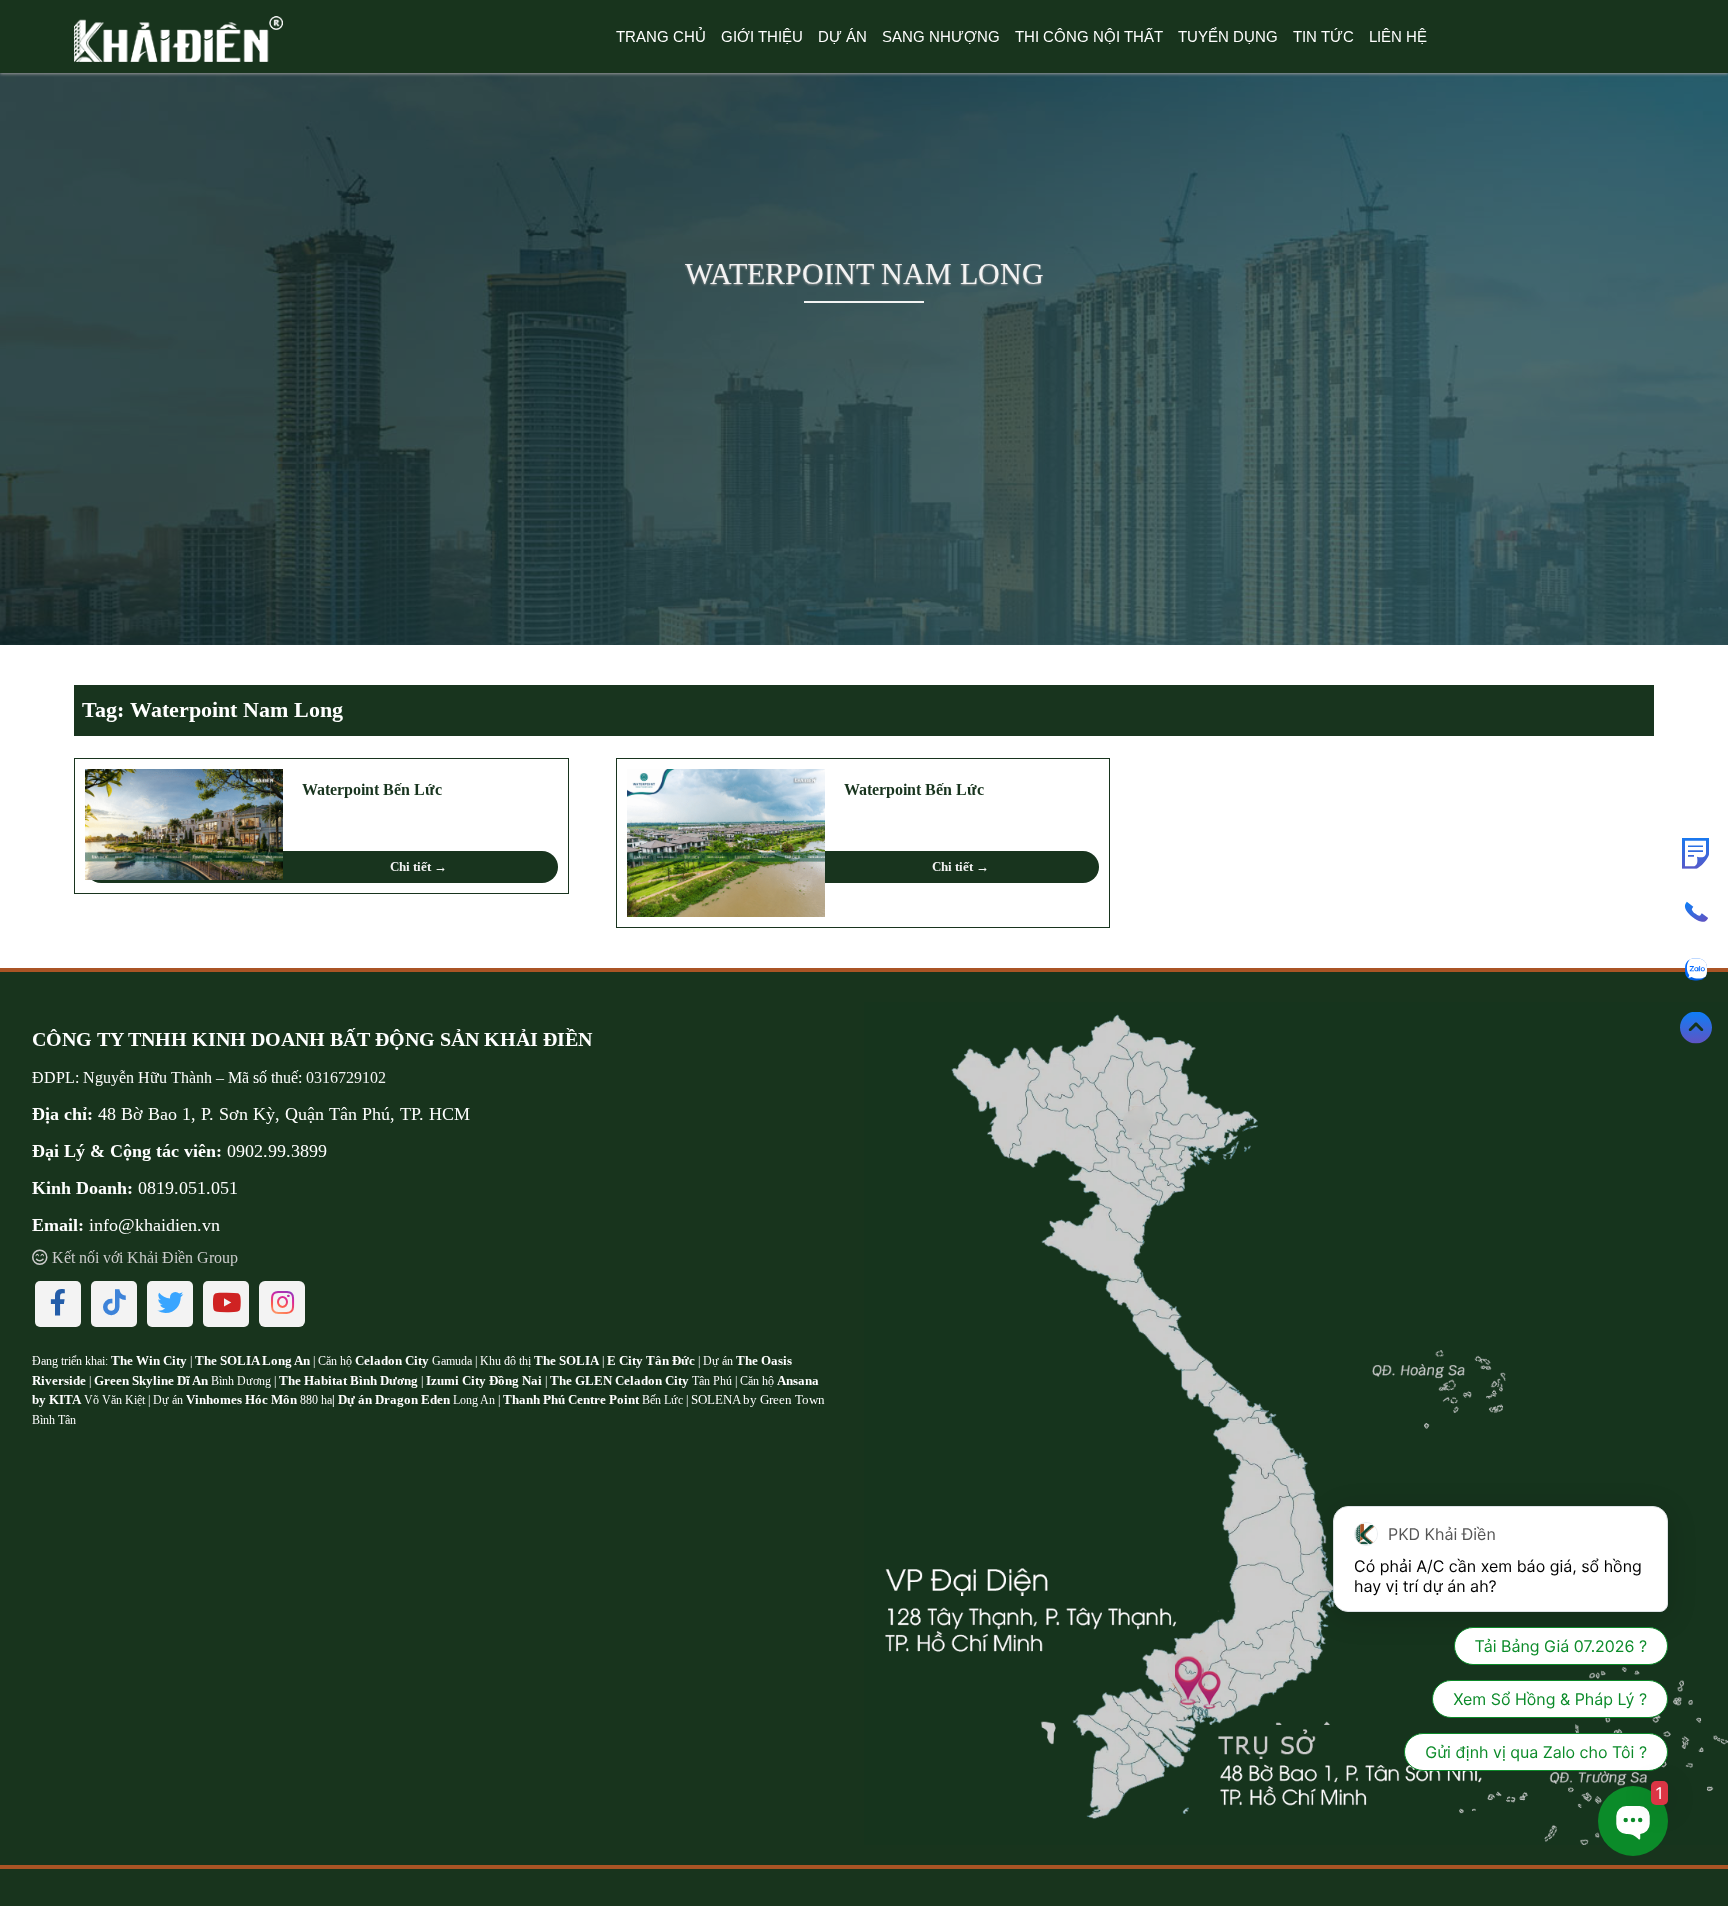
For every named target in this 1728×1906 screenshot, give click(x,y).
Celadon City (392, 1360)
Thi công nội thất (1089, 36)
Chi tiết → (418, 866)
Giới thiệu (762, 36)
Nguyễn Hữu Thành (147, 1077)
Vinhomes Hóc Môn (241, 1399)
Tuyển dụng (1228, 36)
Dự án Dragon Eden (395, 1399)
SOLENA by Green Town (758, 1399)
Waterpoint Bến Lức (372, 789)
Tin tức (1323, 36)
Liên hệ (1398, 36)
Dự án (842, 36)
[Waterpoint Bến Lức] (184, 822)
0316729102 (346, 1077)
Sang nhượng (941, 36)
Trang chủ (661, 36)
